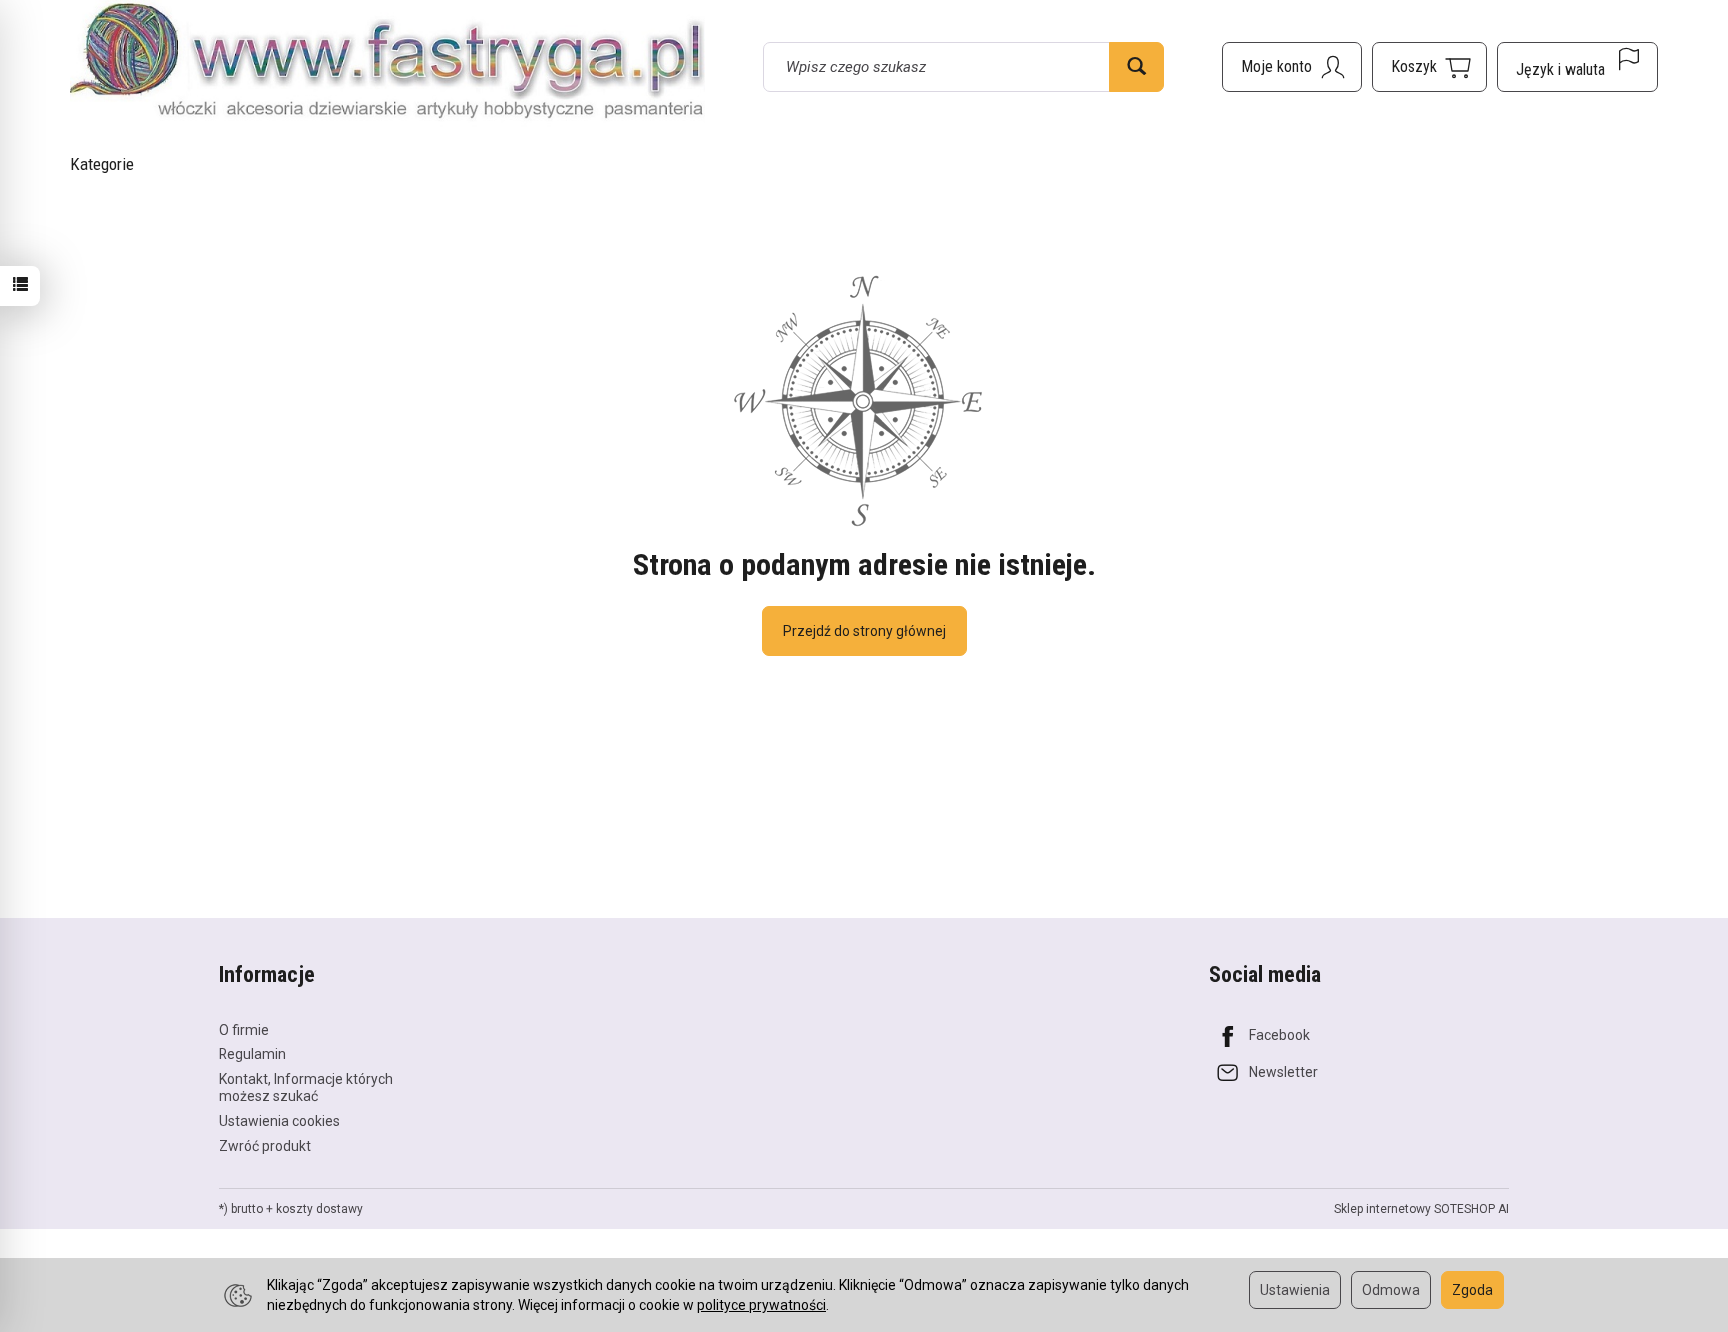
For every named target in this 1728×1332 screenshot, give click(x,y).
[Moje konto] (1292, 67)
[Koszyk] (1429, 67)
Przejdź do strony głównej (864, 631)
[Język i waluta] (1577, 67)
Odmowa (1391, 1290)
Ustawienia (1295, 1290)
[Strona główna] (387, 63)
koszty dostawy (319, 1209)
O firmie (244, 1030)
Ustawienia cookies (279, 1121)
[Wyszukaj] (1136, 67)
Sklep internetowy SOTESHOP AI (1421, 1209)
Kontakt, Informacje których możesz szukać (306, 1087)
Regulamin (252, 1054)
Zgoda (1472, 1290)
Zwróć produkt (265, 1146)
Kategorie (102, 164)
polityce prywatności (761, 1305)
